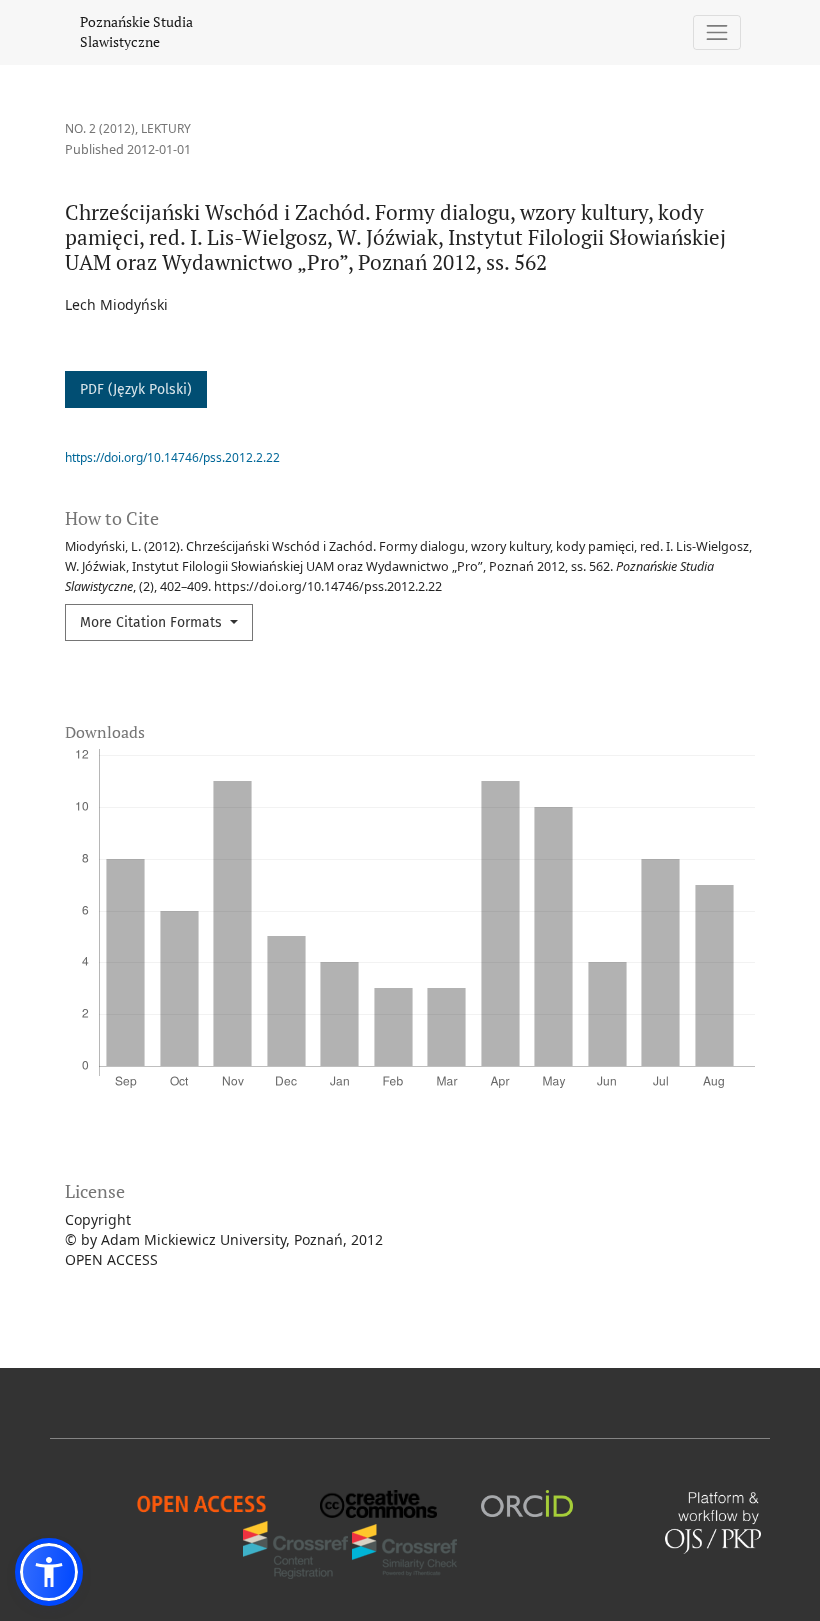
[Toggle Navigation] (717, 32)
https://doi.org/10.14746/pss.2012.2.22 (172, 457)
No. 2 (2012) (100, 128)
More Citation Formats (153, 622)
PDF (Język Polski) (136, 389)
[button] (49, 1572)
